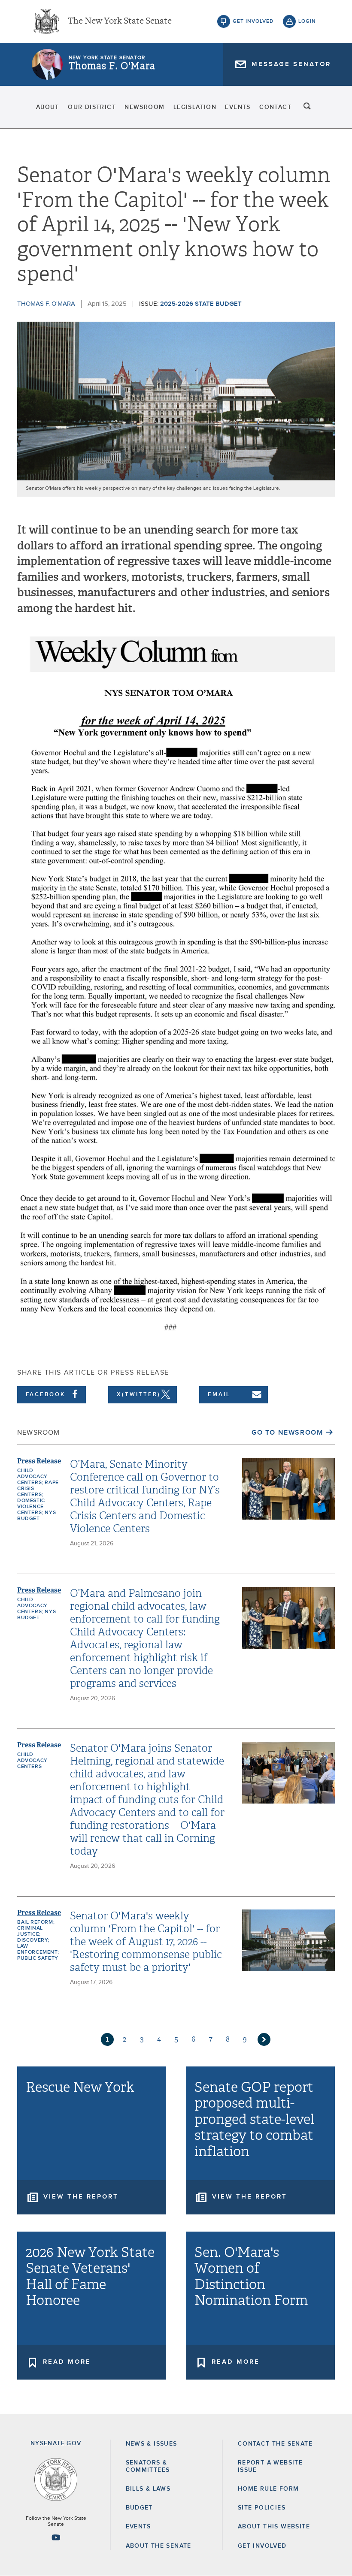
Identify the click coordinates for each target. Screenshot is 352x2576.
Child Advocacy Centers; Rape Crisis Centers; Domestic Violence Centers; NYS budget (38, 1495)
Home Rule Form (269, 2489)
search (307, 107)
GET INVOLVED (262, 2546)
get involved (253, 21)
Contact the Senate (275, 2444)
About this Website (274, 2527)
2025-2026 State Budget (201, 304)
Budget (139, 2508)
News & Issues (152, 2444)
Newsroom (144, 107)
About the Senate (159, 2546)
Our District (92, 107)
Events (238, 107)
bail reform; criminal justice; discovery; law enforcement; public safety (38, 1940)
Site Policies (262, 2508)
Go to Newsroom (287, 1433)
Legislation (195, 107)
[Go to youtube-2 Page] (56, 2537)
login (307, 21)
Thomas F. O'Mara (112, 66)
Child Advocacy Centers (32, 1761)
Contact (275, 107)
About (48, 107)
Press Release (39, 1461)
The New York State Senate (120, 21)
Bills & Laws (148, 2489)
